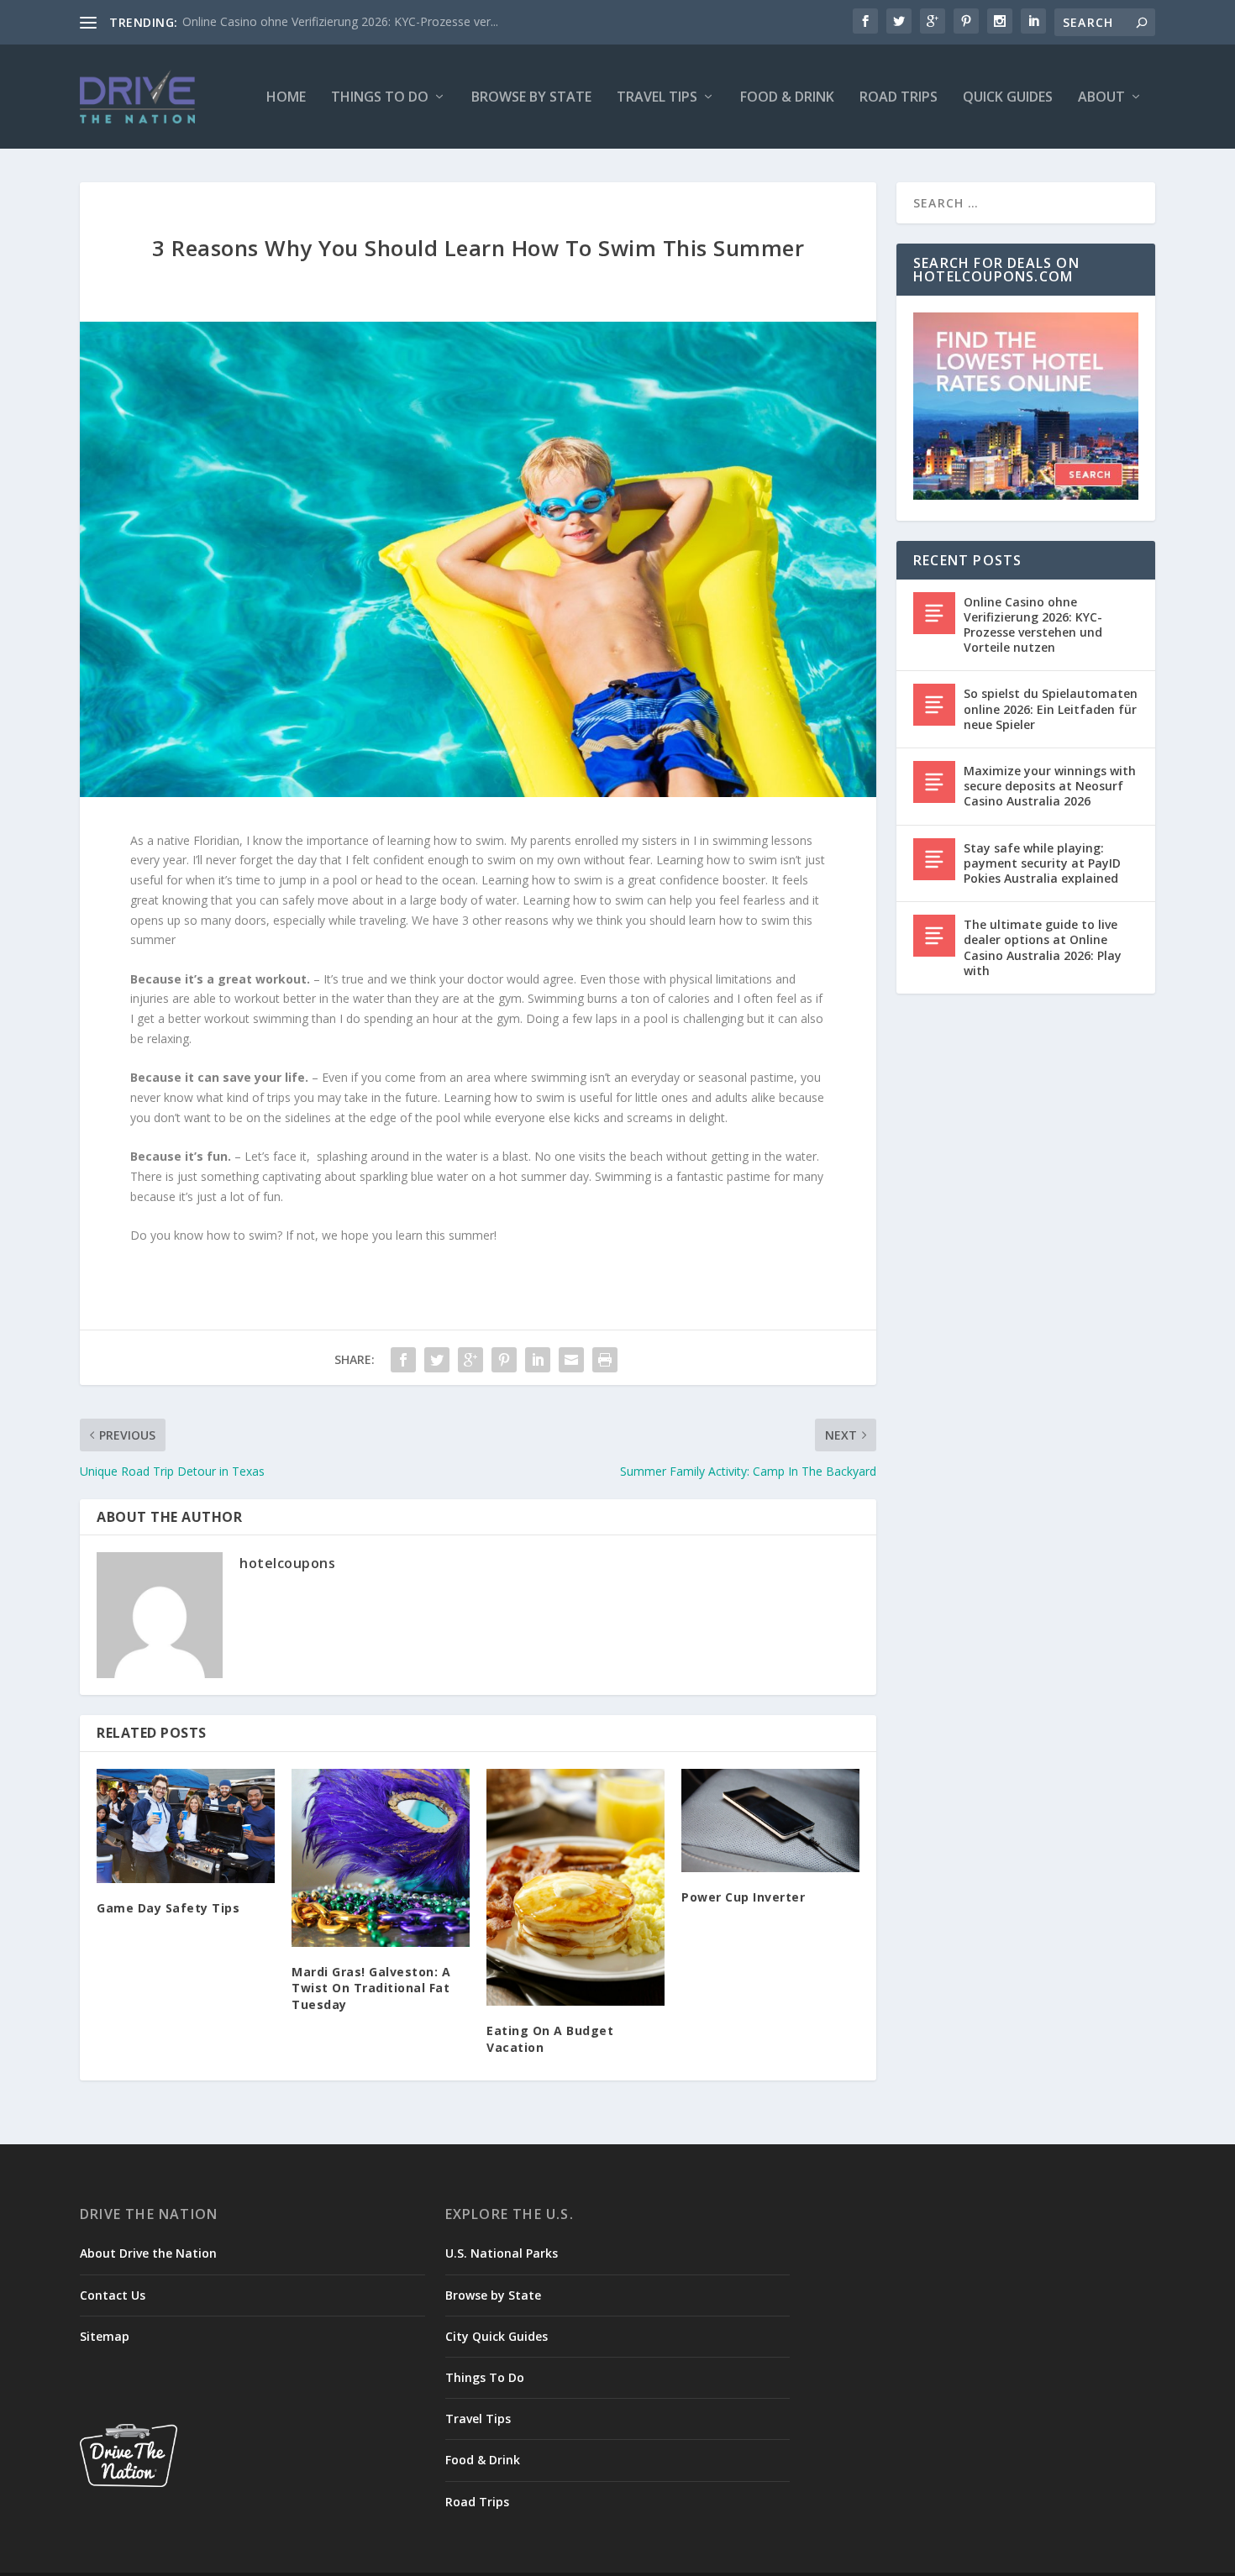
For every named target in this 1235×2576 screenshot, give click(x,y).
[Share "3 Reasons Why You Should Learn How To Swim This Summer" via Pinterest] (504, 1360)
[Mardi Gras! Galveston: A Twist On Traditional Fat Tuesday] (381, 1858)
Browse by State (531, 98)
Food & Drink (787, 98)
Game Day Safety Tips (168, 1908)
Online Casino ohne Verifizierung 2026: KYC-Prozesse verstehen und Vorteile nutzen (1033, 625)
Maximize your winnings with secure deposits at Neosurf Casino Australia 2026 (1050, 786)
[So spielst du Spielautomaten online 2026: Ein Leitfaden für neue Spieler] (934, 705)
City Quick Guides (497, 2336)
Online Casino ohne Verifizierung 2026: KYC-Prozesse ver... (340, 21)
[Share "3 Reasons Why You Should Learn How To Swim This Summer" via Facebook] (403, 1360)
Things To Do (380, 98)
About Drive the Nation (148, 2253)
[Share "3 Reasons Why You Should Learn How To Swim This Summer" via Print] (605, 1360)
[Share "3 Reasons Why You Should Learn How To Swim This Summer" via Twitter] (437, 1360)
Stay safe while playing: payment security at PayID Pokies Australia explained (1042, 863)
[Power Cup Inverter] (770, 1821)
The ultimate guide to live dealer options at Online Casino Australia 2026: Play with (1043, 947)
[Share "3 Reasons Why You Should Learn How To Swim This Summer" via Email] (571, 1360)
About (1101, 98)
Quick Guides (1008, 98)
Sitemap (105, 2336)
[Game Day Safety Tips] (186, 1826)
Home (286, 98)
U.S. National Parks (502, 2253)
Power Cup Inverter (743, 1897)
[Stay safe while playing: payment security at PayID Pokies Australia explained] (934, 859)
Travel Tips (657, 98)
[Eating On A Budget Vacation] (575, 1888)
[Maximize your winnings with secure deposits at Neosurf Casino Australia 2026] (934, 782)
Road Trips (899, 98)
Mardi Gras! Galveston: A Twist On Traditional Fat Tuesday (371, 1988)
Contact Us (113, 2295)
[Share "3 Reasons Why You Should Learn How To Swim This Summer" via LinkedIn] (538, 1360)
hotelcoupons (287, 1563)
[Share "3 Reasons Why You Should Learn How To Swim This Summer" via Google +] (470, 1360)
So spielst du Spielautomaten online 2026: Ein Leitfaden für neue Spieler (1051, 708)
